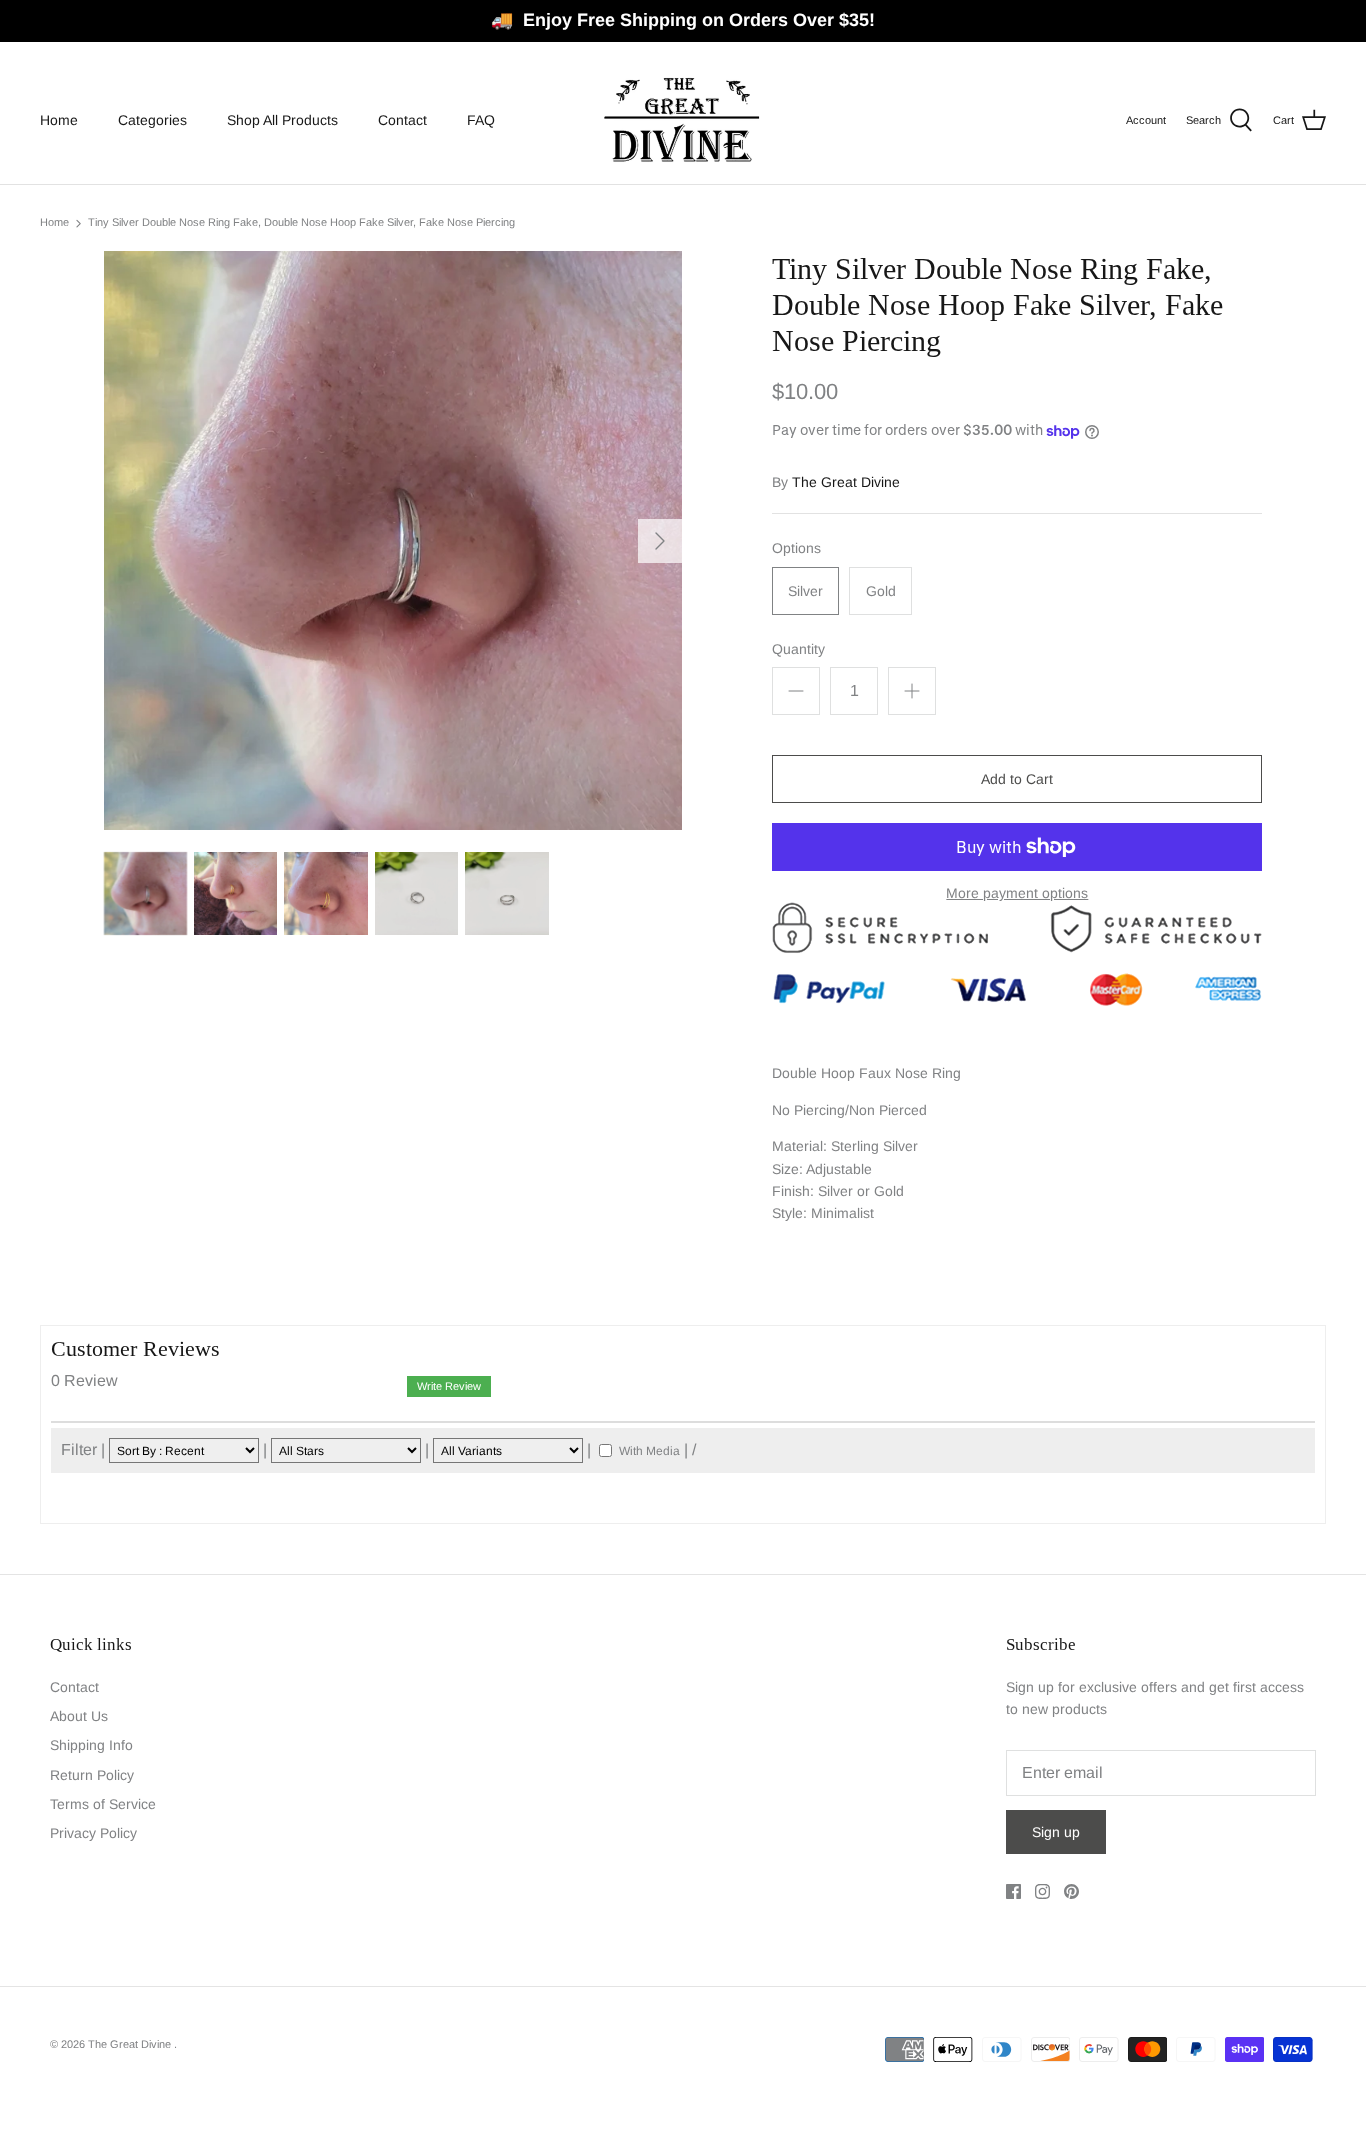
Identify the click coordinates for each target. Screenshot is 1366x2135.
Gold (881, 591)
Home (59, 120)
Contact (402, 120)
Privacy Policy (93, 1833)
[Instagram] (1042, 1891)
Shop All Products (282, 120)
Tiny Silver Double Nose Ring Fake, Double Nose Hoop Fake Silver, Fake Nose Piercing (301, 223)
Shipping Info (91, 1745)
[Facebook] (1013, 1891)
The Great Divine (846, 482)
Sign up (1056, 1832)
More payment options (1017, 893)
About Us (79, 1716)
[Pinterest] (1071, 1891)
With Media (649, 1451)
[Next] (660, 541)
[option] (393, 540)
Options (796, 548)
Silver (805, 591)
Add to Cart (1017, 779)
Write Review (449, 1386)
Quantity (798, 649)
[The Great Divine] (683, 120)
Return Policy (92, 1775)
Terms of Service (103, 1804)
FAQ (481, 120)
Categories (152, 120)
